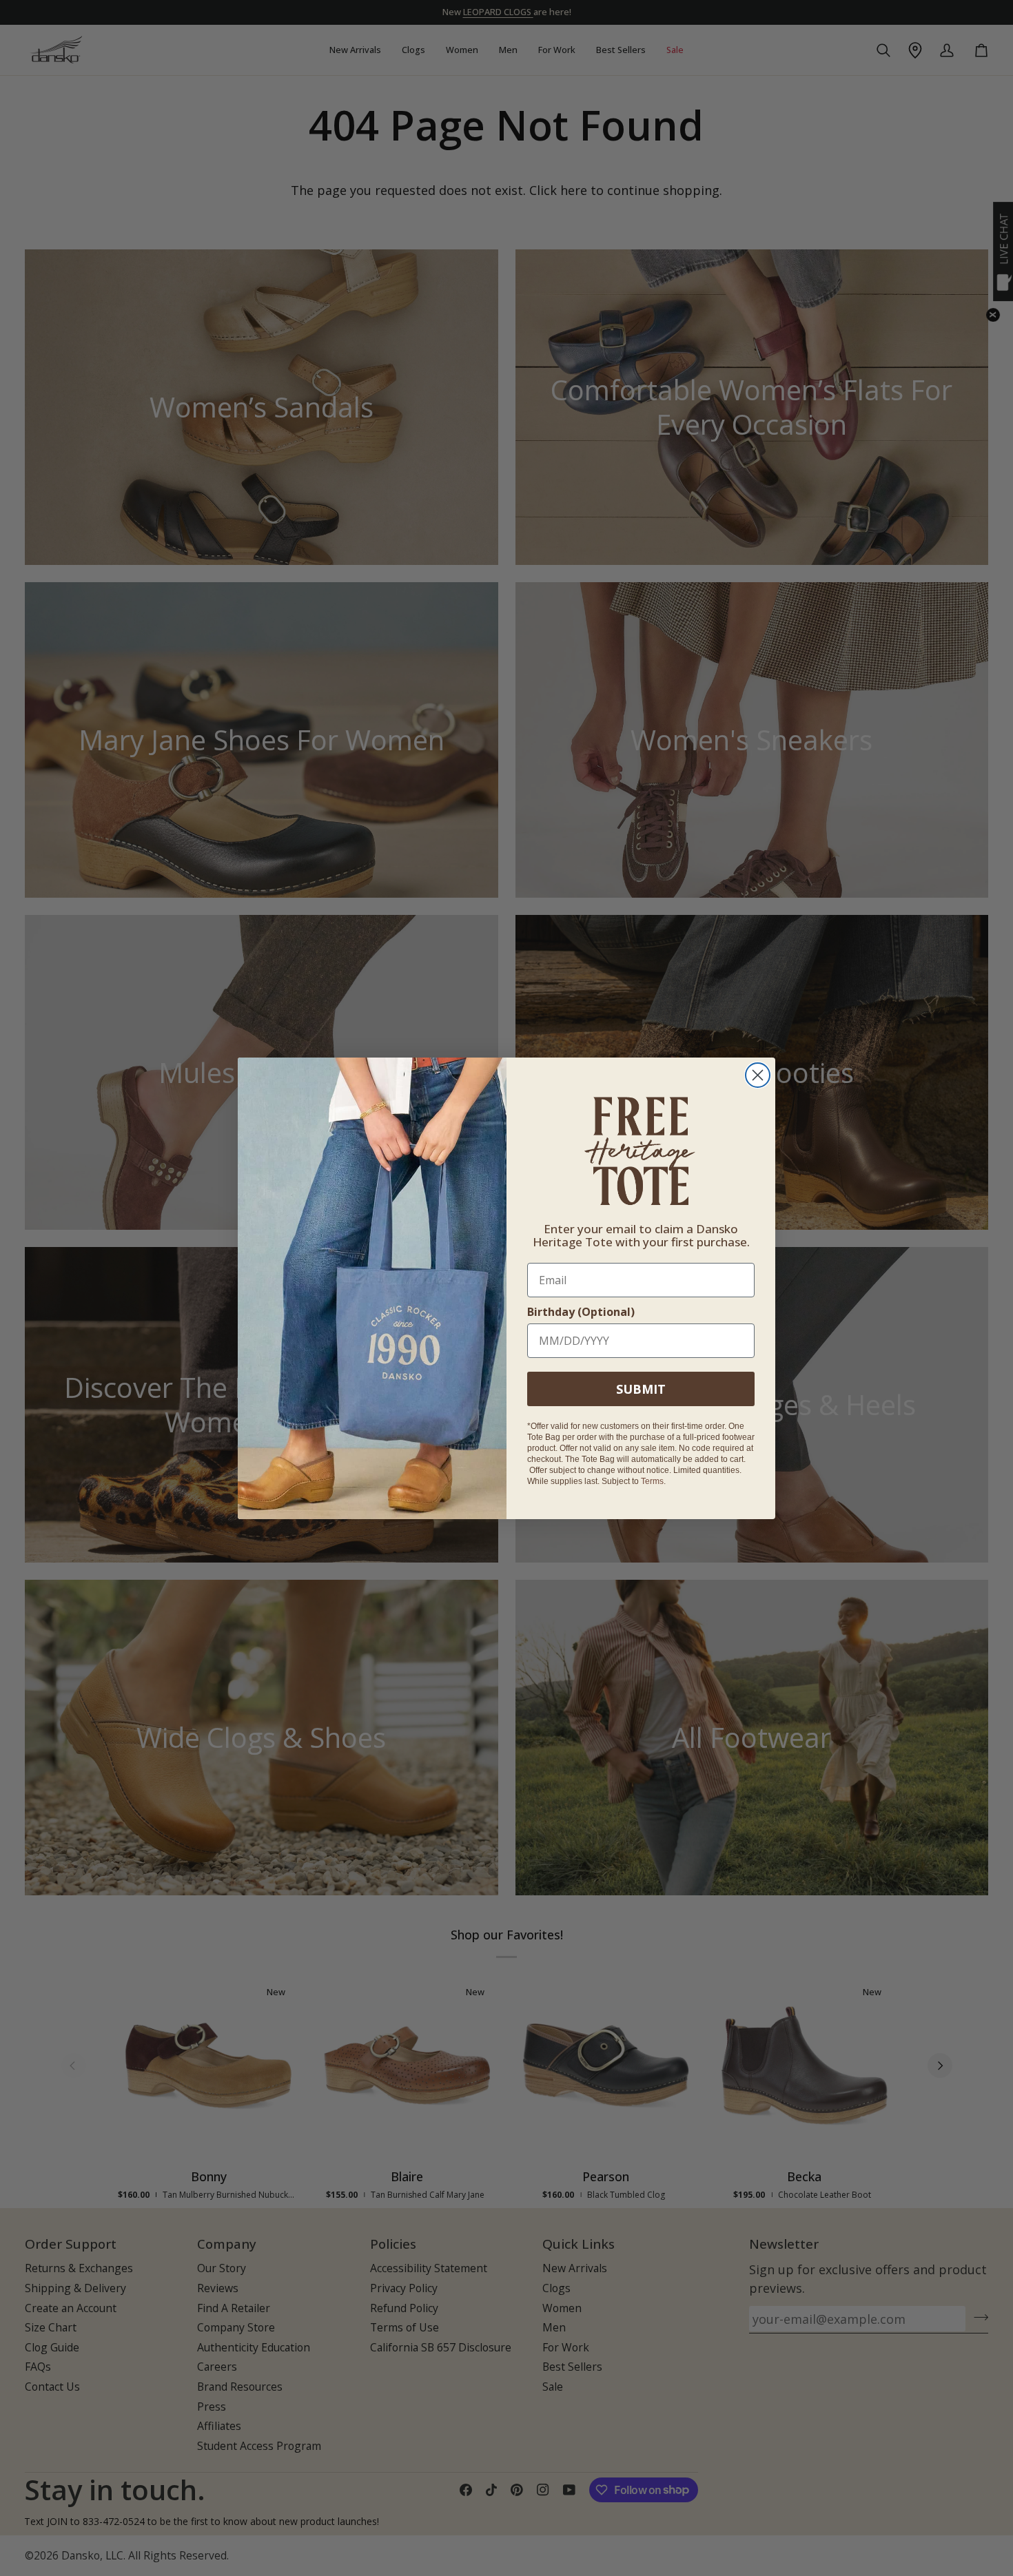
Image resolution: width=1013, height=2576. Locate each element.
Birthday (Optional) (581, 1311)
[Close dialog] (758, 1075)
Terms (652, 1481)
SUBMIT (641, 1388)
